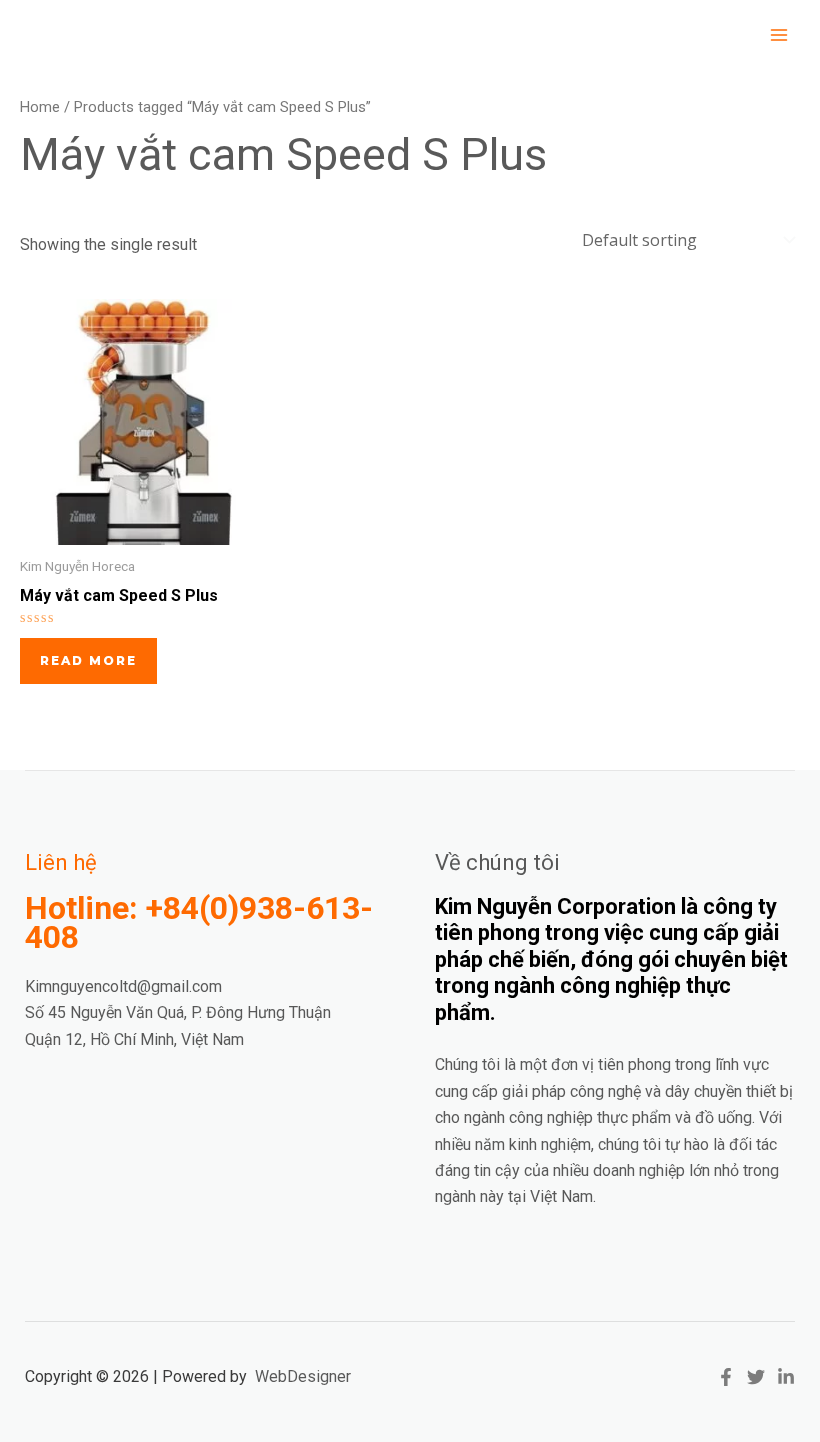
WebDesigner (303, 1376)
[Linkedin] (786, 1377)
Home (40, 107)
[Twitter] (756, 1377)
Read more (88, 660)
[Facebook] (726, 1377)
